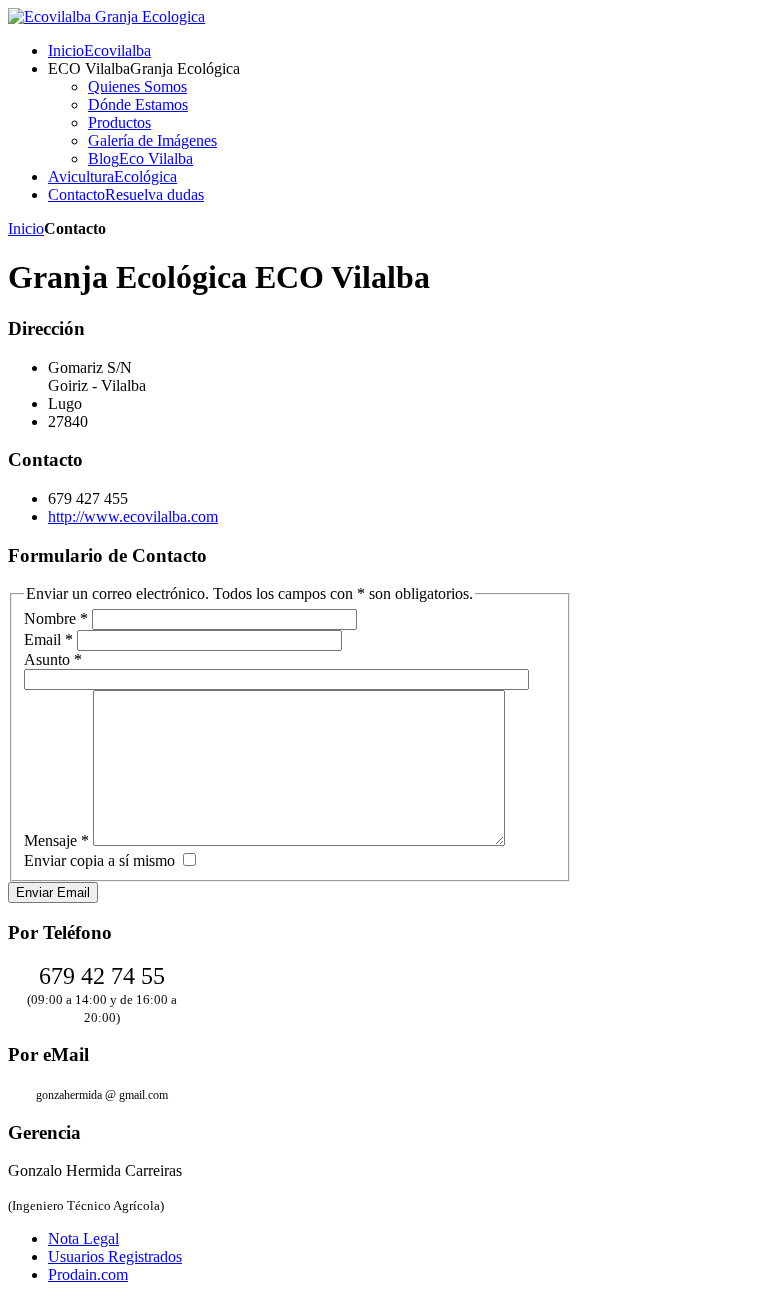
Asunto (53, 659)
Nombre (56, 618)
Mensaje (56, 840)
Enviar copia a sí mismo (99, 860)
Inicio (26, 228)
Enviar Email (53, 892)
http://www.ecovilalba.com (133, 516)
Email (48, 639)
